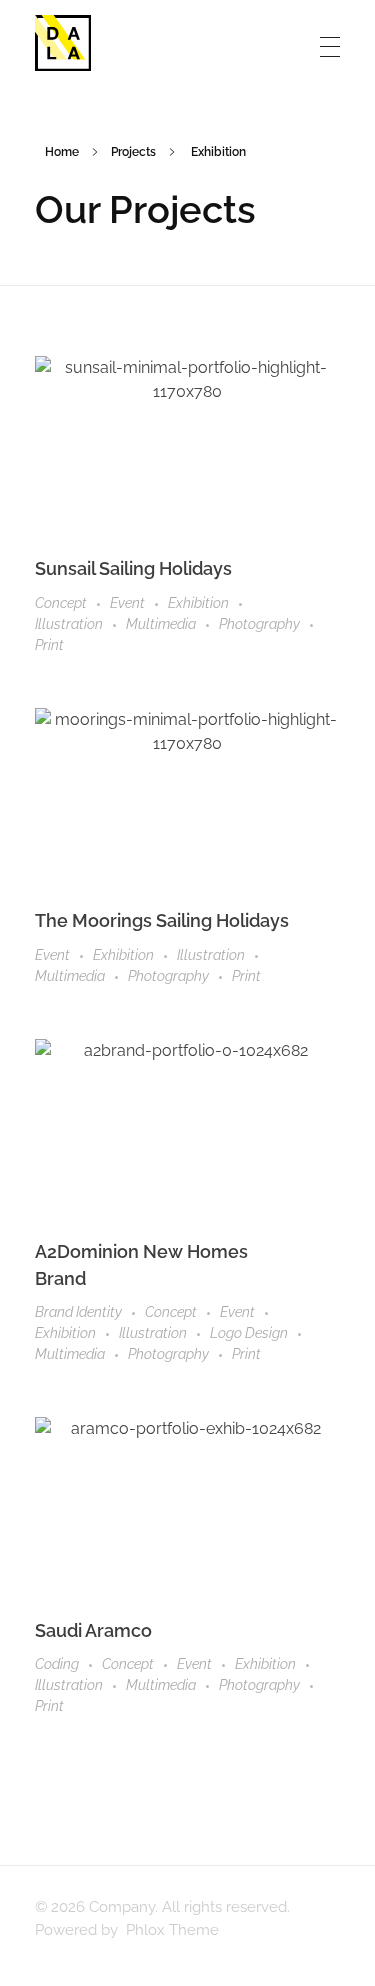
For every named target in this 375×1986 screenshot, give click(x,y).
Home (62, 152)
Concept (61, 603)
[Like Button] (334, 570)
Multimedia (161, 624)
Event (127, 603)
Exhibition (198, 603)
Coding (57, 1664)
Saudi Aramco (93, 1630)
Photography (259, 624)
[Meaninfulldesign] (63, 43)
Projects (133, 152)
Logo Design (249, 1333)
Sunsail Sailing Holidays (133, 568)
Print (49, 645)
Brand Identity (78, 1312)
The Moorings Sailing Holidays (162, 920)
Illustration (69, 624)
